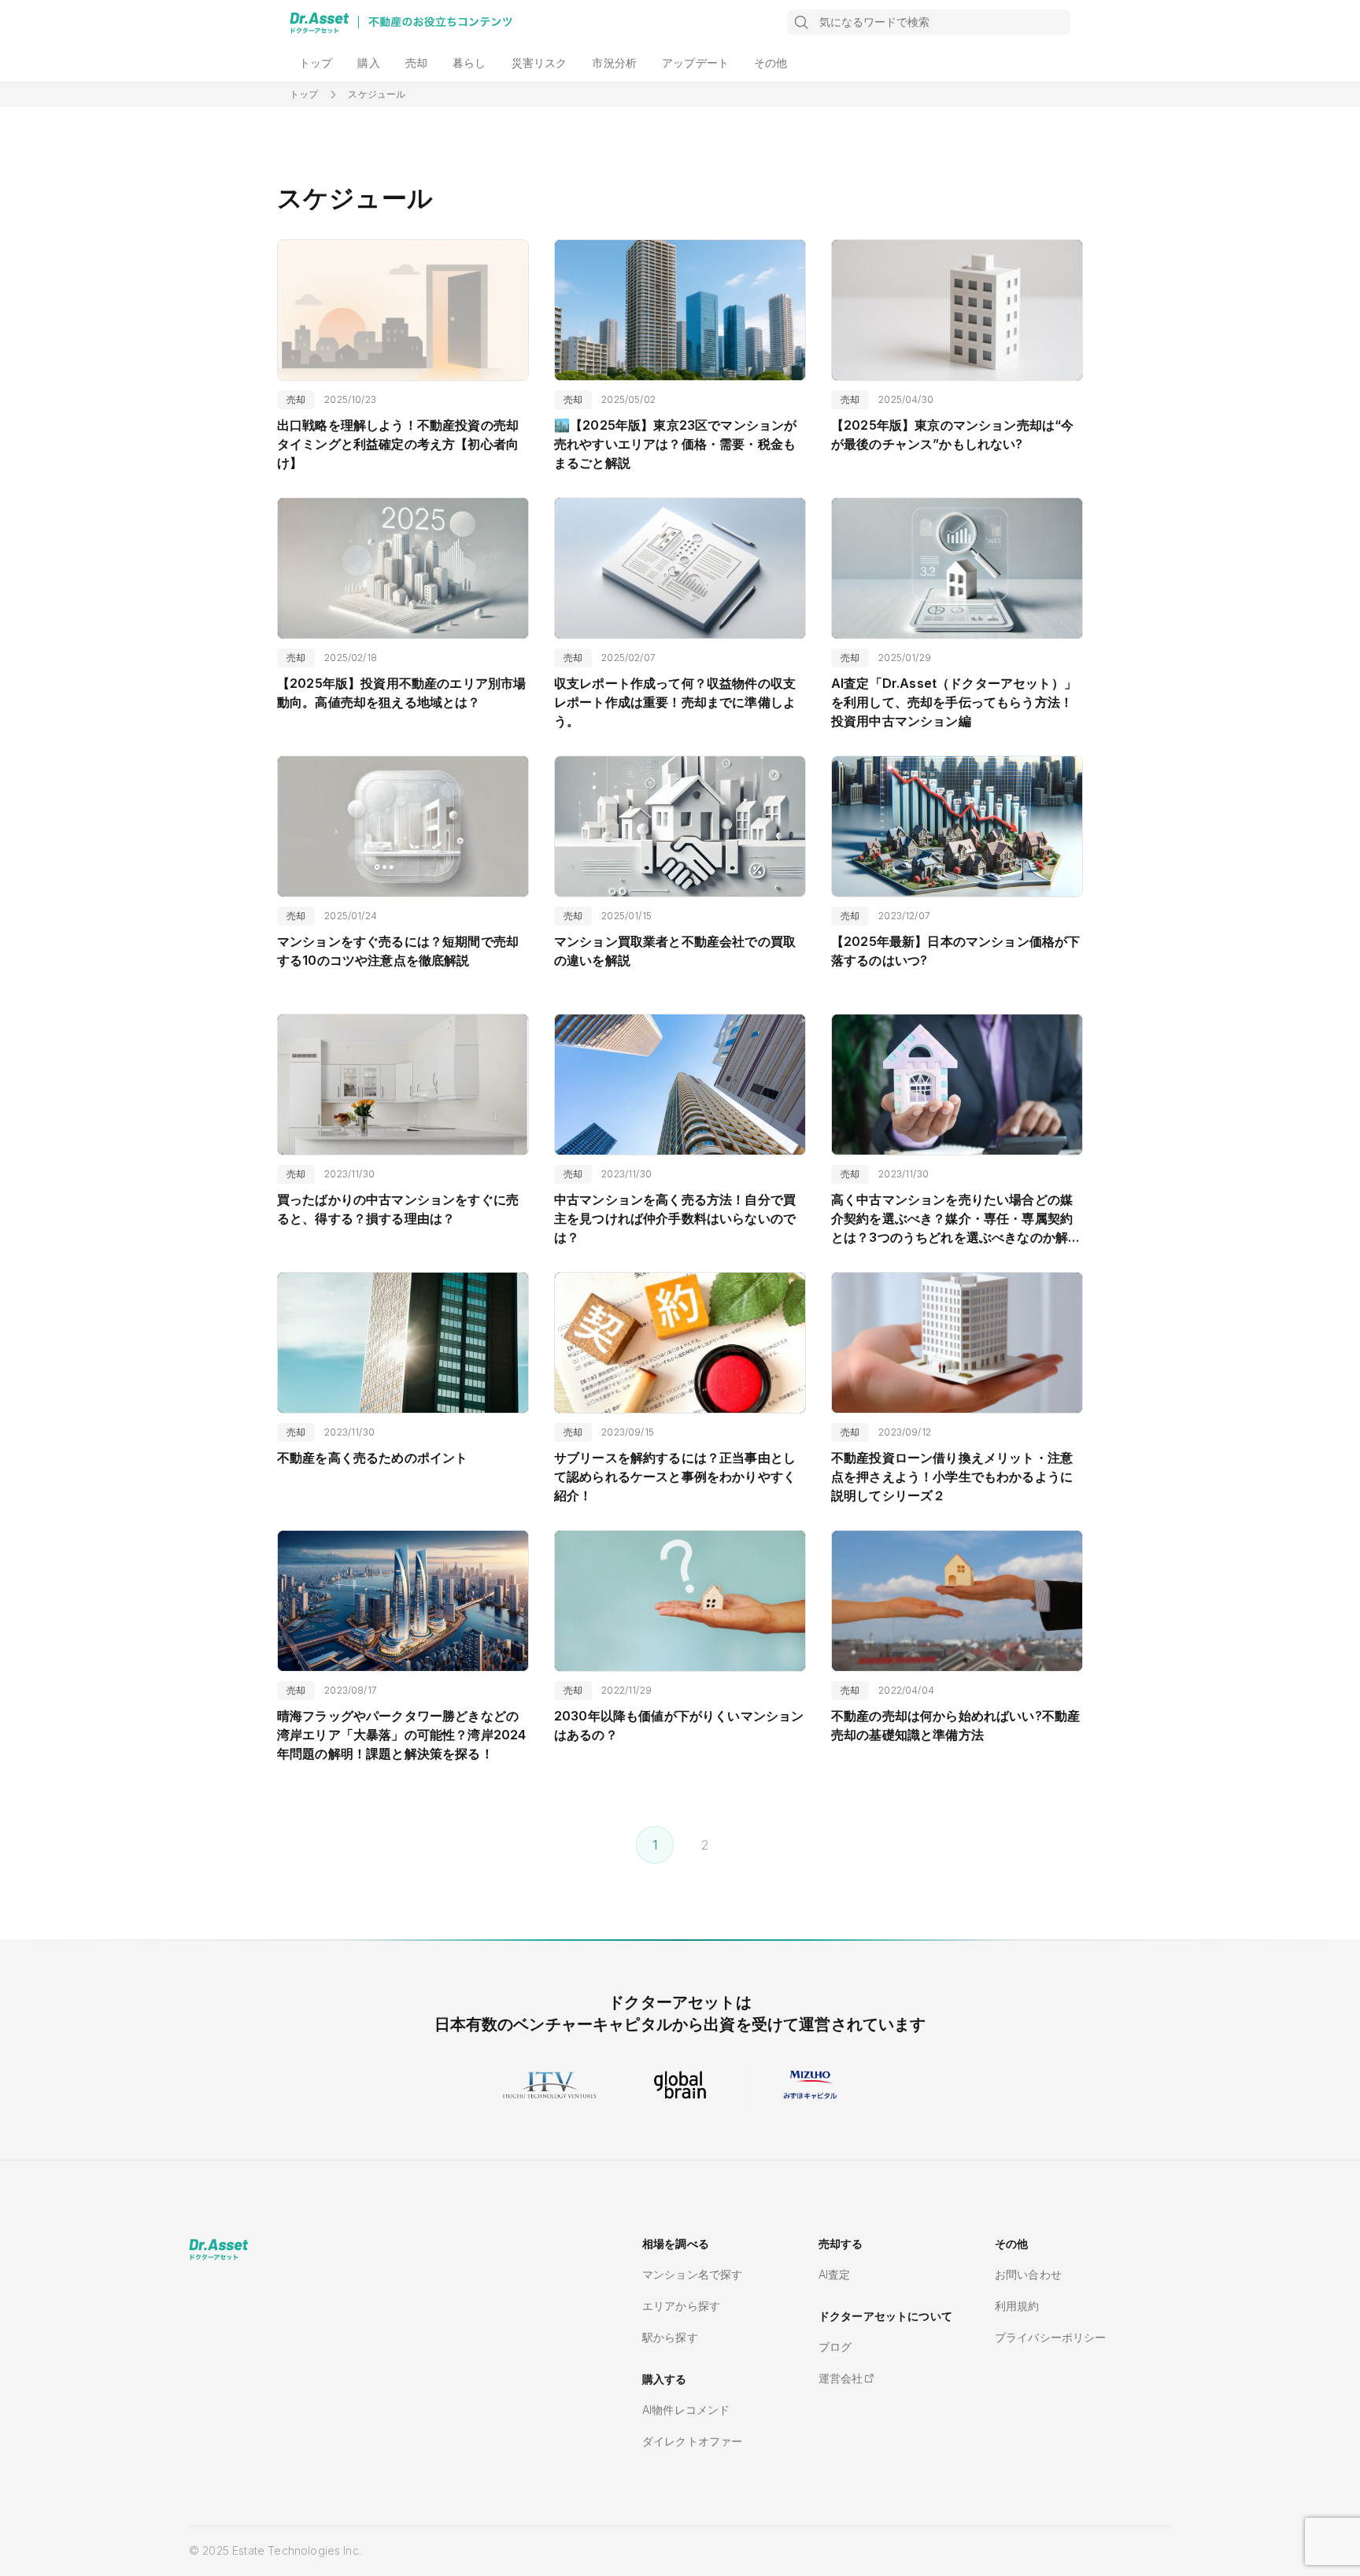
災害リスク (540, 63)
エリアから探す (681, 2306)
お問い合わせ (1028, 2274)
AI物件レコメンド (686, 2410)
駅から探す (670, 2337)
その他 (771, 63)
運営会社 (841, 2378)
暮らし (469, 63)
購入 (368, 63)
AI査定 (835, 2274)
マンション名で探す (692, 2274)
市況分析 (614, 63)
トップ (316, 63)
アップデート (695, 63)
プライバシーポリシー (1051, 2337)
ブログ (835, 2347)
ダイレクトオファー (692, 2441)
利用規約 (1017, 2306)
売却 (416, 63)
